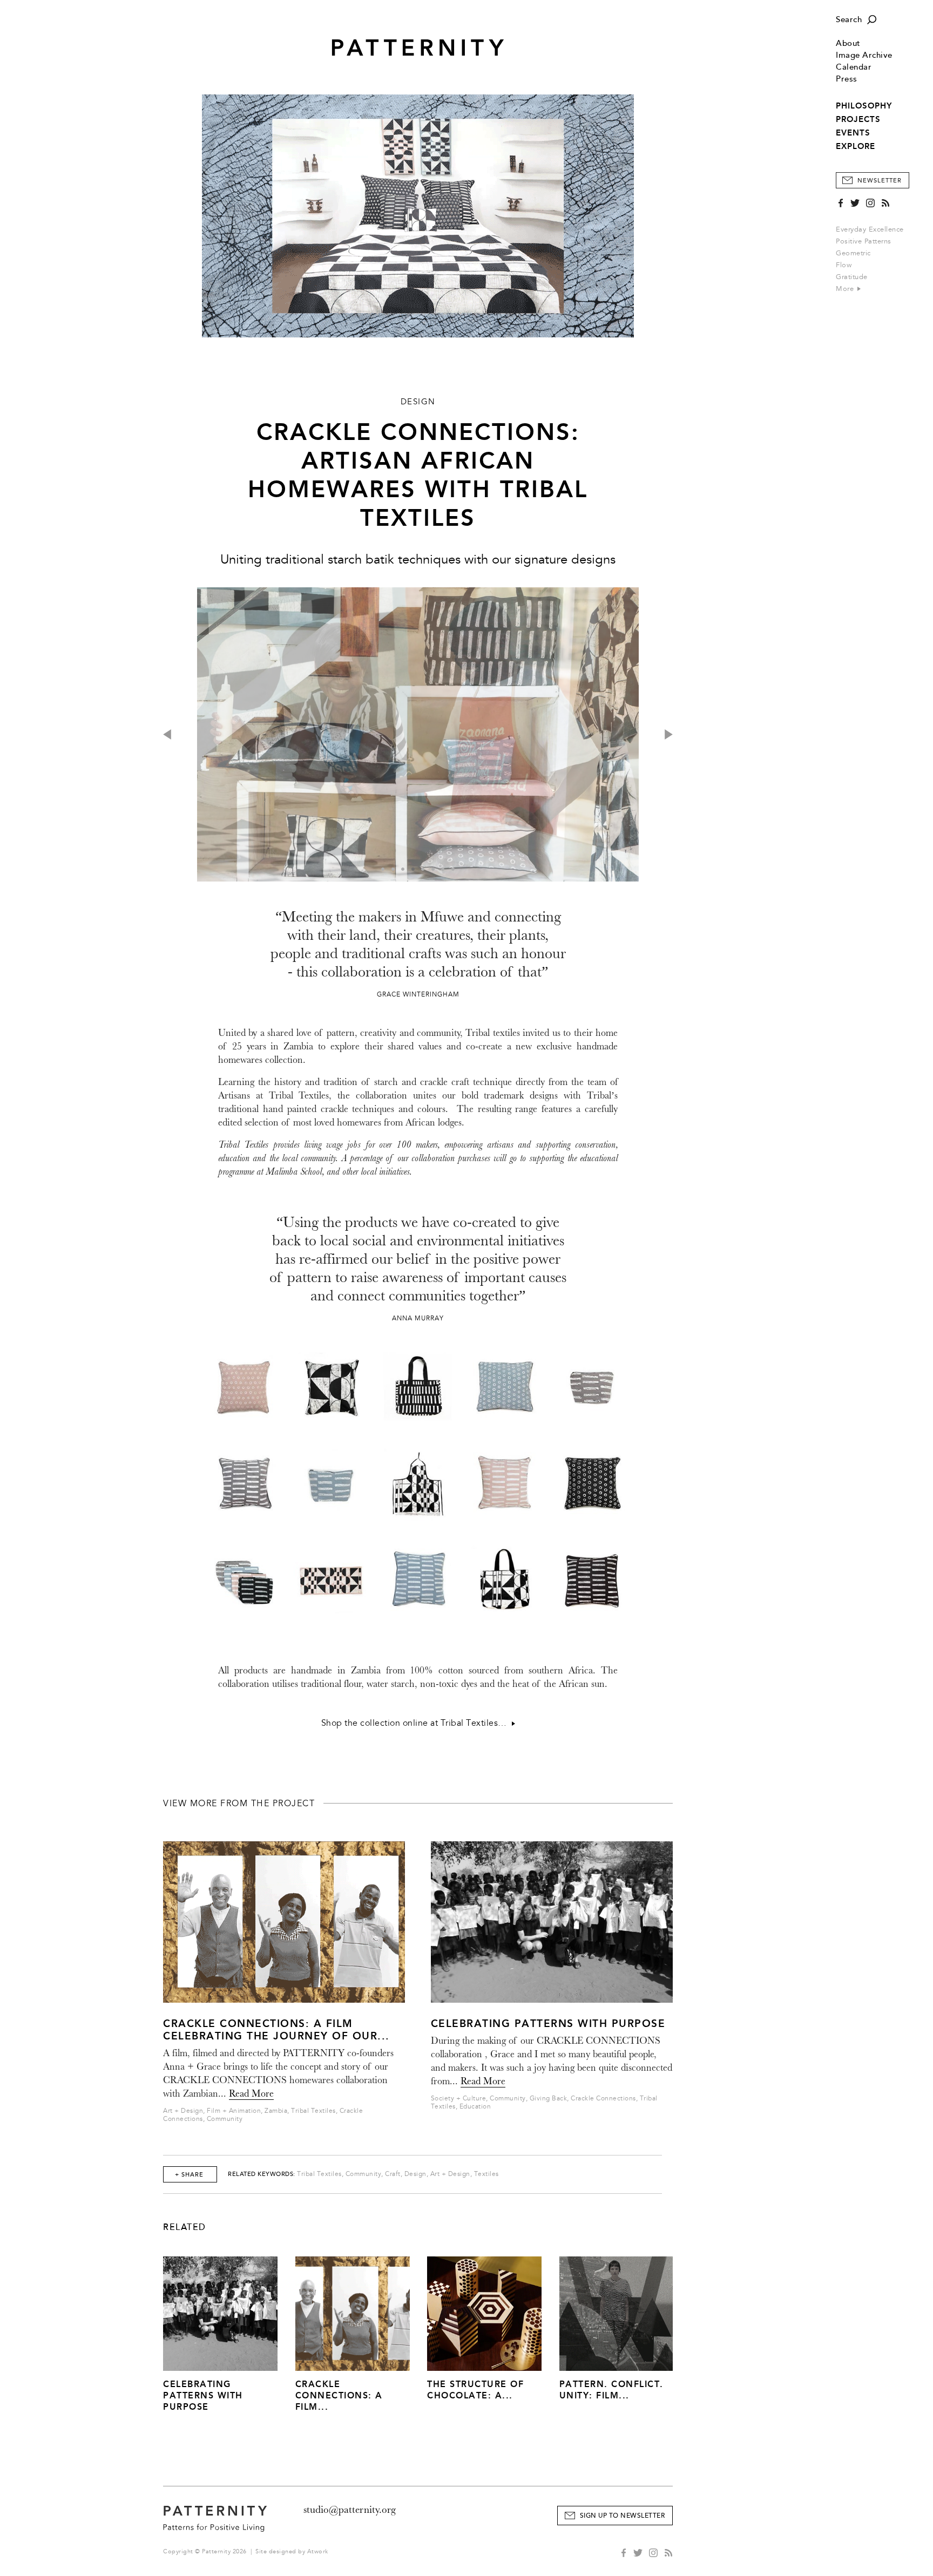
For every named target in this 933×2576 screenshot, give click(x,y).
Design (415, 2174)
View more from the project (239, 1804)
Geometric (853, 253)
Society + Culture (459, 2099)
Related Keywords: (262, 2174)
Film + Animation (234, 2111)
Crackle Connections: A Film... (339, 2395)
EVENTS (853, 133)
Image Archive (864, 55)
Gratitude (852, 277)
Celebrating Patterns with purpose (548, 2023)
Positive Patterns (864, 241)
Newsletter (880, 181)
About (848, 43)
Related (185, 2227)
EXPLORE (856, 146)
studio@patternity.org (350, 2510)
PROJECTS (858, 119)
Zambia (276, 2111)
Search (849, 20)
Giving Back (549, 2099)
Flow (844, 265)
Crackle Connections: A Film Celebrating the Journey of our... (276, 2030)
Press (847, 79)
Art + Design (183, 2111)
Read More (251, 2094)
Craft (393, 2174)
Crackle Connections (603, 2099)
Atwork (318, 2551)
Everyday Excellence (870, 229)
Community (225, 2119)
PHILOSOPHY (864, 106)
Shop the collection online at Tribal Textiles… (417, 1723)
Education (475, 2107)
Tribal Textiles (313, 2111)
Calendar (854, 67)
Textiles (486, 2174)
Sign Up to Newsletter (623, 2516)
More (846, 289)
